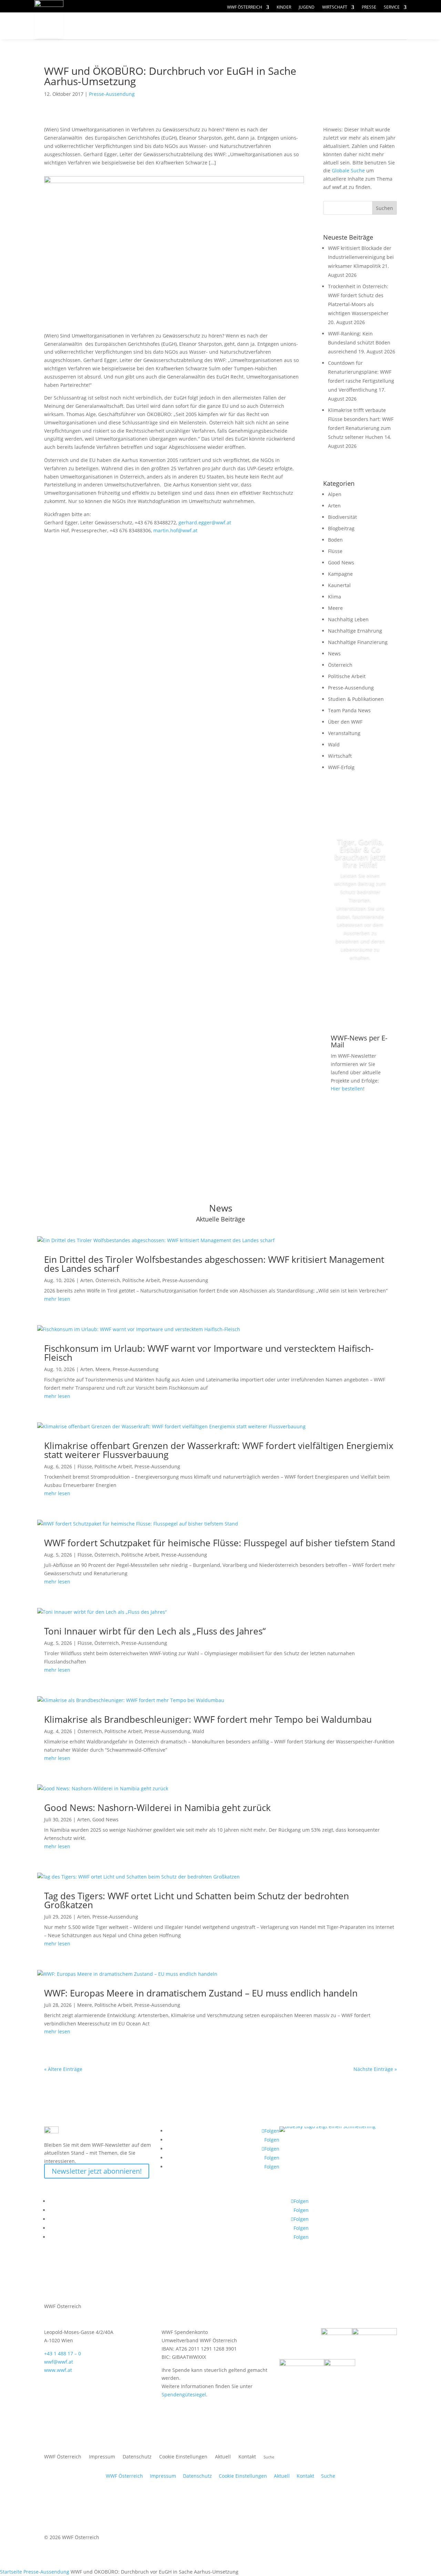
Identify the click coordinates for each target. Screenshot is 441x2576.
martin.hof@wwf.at (175, 530)
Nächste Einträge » (375, 2069)
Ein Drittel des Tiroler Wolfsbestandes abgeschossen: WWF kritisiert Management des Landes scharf (214, 1264)
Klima (335, 597)
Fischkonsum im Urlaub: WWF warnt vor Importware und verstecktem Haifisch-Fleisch (209, 1353)
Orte (236, 26)
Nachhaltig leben (116, 39)
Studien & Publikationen (356, 699)
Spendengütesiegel (184, 2394)
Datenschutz (137, 2457)
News (334, 653)
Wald (334, 744)
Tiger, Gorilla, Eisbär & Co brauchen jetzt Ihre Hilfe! (360, 853)
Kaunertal (339, 585)
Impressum (102, 2457)
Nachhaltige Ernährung (355, 631)
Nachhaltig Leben (348, 619)
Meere (335, 608)
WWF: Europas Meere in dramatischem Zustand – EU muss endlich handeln (201, 1993)
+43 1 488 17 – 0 (63, 2353)
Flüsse (335, 551)
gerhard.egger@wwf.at (205, 522)
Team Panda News (349, 710)
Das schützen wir (117, 26)
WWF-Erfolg (341, 767)
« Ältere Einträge (63, 2069)
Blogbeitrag (341, 528)
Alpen (335, 494)
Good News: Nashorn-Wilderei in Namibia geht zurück (157, 1808)
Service (392, 7)
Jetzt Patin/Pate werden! (360, 989)
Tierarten (190, 26)
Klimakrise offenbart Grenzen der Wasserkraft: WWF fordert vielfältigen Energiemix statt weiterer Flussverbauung (219, 1450)
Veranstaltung (344, 733)
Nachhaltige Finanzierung (358, 642)
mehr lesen (57, 1299)
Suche (328, 2476)
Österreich (340, 665)
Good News (341, 562)
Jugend (307, 7)
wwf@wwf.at (59, 2362)
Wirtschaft (335, 7)
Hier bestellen (347, 1089)
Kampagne (340, 574)
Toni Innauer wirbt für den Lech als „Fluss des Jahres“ (155, 1631)
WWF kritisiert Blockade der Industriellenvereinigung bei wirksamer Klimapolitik (361, 257)
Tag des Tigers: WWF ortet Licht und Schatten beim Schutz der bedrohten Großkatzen (197, 1900)
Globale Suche (348, 170)
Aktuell (383, 19)
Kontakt (247, 2457)
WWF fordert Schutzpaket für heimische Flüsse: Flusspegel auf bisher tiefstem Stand (220, 1543)
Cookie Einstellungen (183, 2457)
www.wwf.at (58, 2370)
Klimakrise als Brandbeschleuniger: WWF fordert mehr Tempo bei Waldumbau (208, 1719)
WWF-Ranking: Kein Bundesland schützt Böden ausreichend (359, 343)
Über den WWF (345, 722)
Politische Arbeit (347, 676)
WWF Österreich (245, 7)
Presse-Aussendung (112, 94)
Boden (335, 540)
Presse (369, 7)
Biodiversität (342, 517)
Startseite (11, 2572)
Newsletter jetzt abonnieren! (97, 2171)
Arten (334, 506)
